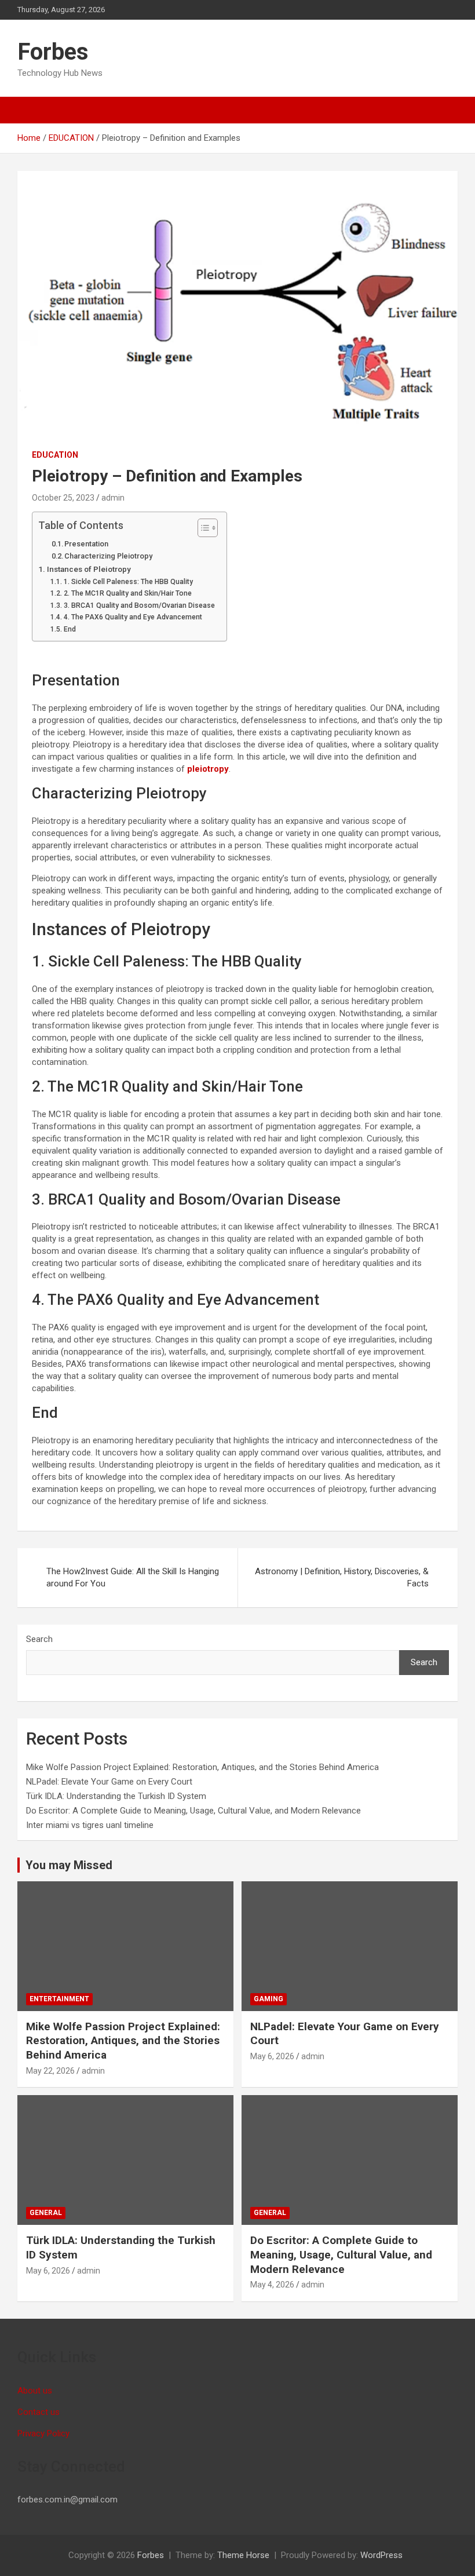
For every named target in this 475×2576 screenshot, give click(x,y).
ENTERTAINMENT (59, 1999)
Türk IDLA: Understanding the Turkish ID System (116, 1796)
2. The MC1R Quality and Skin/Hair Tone (127, 593)
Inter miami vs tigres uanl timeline (90, 1825)
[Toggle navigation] (32, 110)
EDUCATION (55, 455)
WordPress (381, 2555)
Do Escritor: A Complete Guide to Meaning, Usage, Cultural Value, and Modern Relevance (193, 1811)
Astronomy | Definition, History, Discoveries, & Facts (342, 1577)
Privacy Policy (43, 2433)
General (46, 2213)
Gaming (268, 1999)
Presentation (86, 544)
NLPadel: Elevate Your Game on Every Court (109, 1782)
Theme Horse (243, 2555)
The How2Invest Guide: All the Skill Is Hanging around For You (133, 1577)
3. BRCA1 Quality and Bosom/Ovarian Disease (139, 605)
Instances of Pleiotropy (89, 569)
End (70, 629)
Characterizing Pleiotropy (108, 556)
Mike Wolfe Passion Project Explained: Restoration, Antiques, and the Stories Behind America (202, 1767)
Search (39, 1639)
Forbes (53, 52)
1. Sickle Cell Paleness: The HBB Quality (128, 582)
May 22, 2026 (50, 2071)
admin (113, 498)
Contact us (39, 2412)
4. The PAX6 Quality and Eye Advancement (133, 617)
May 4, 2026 (272, 2285)
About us (35, 2391)
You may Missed (69, 1865)
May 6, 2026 (272, 2056)
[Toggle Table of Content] (202, 528)
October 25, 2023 (63, 498)
